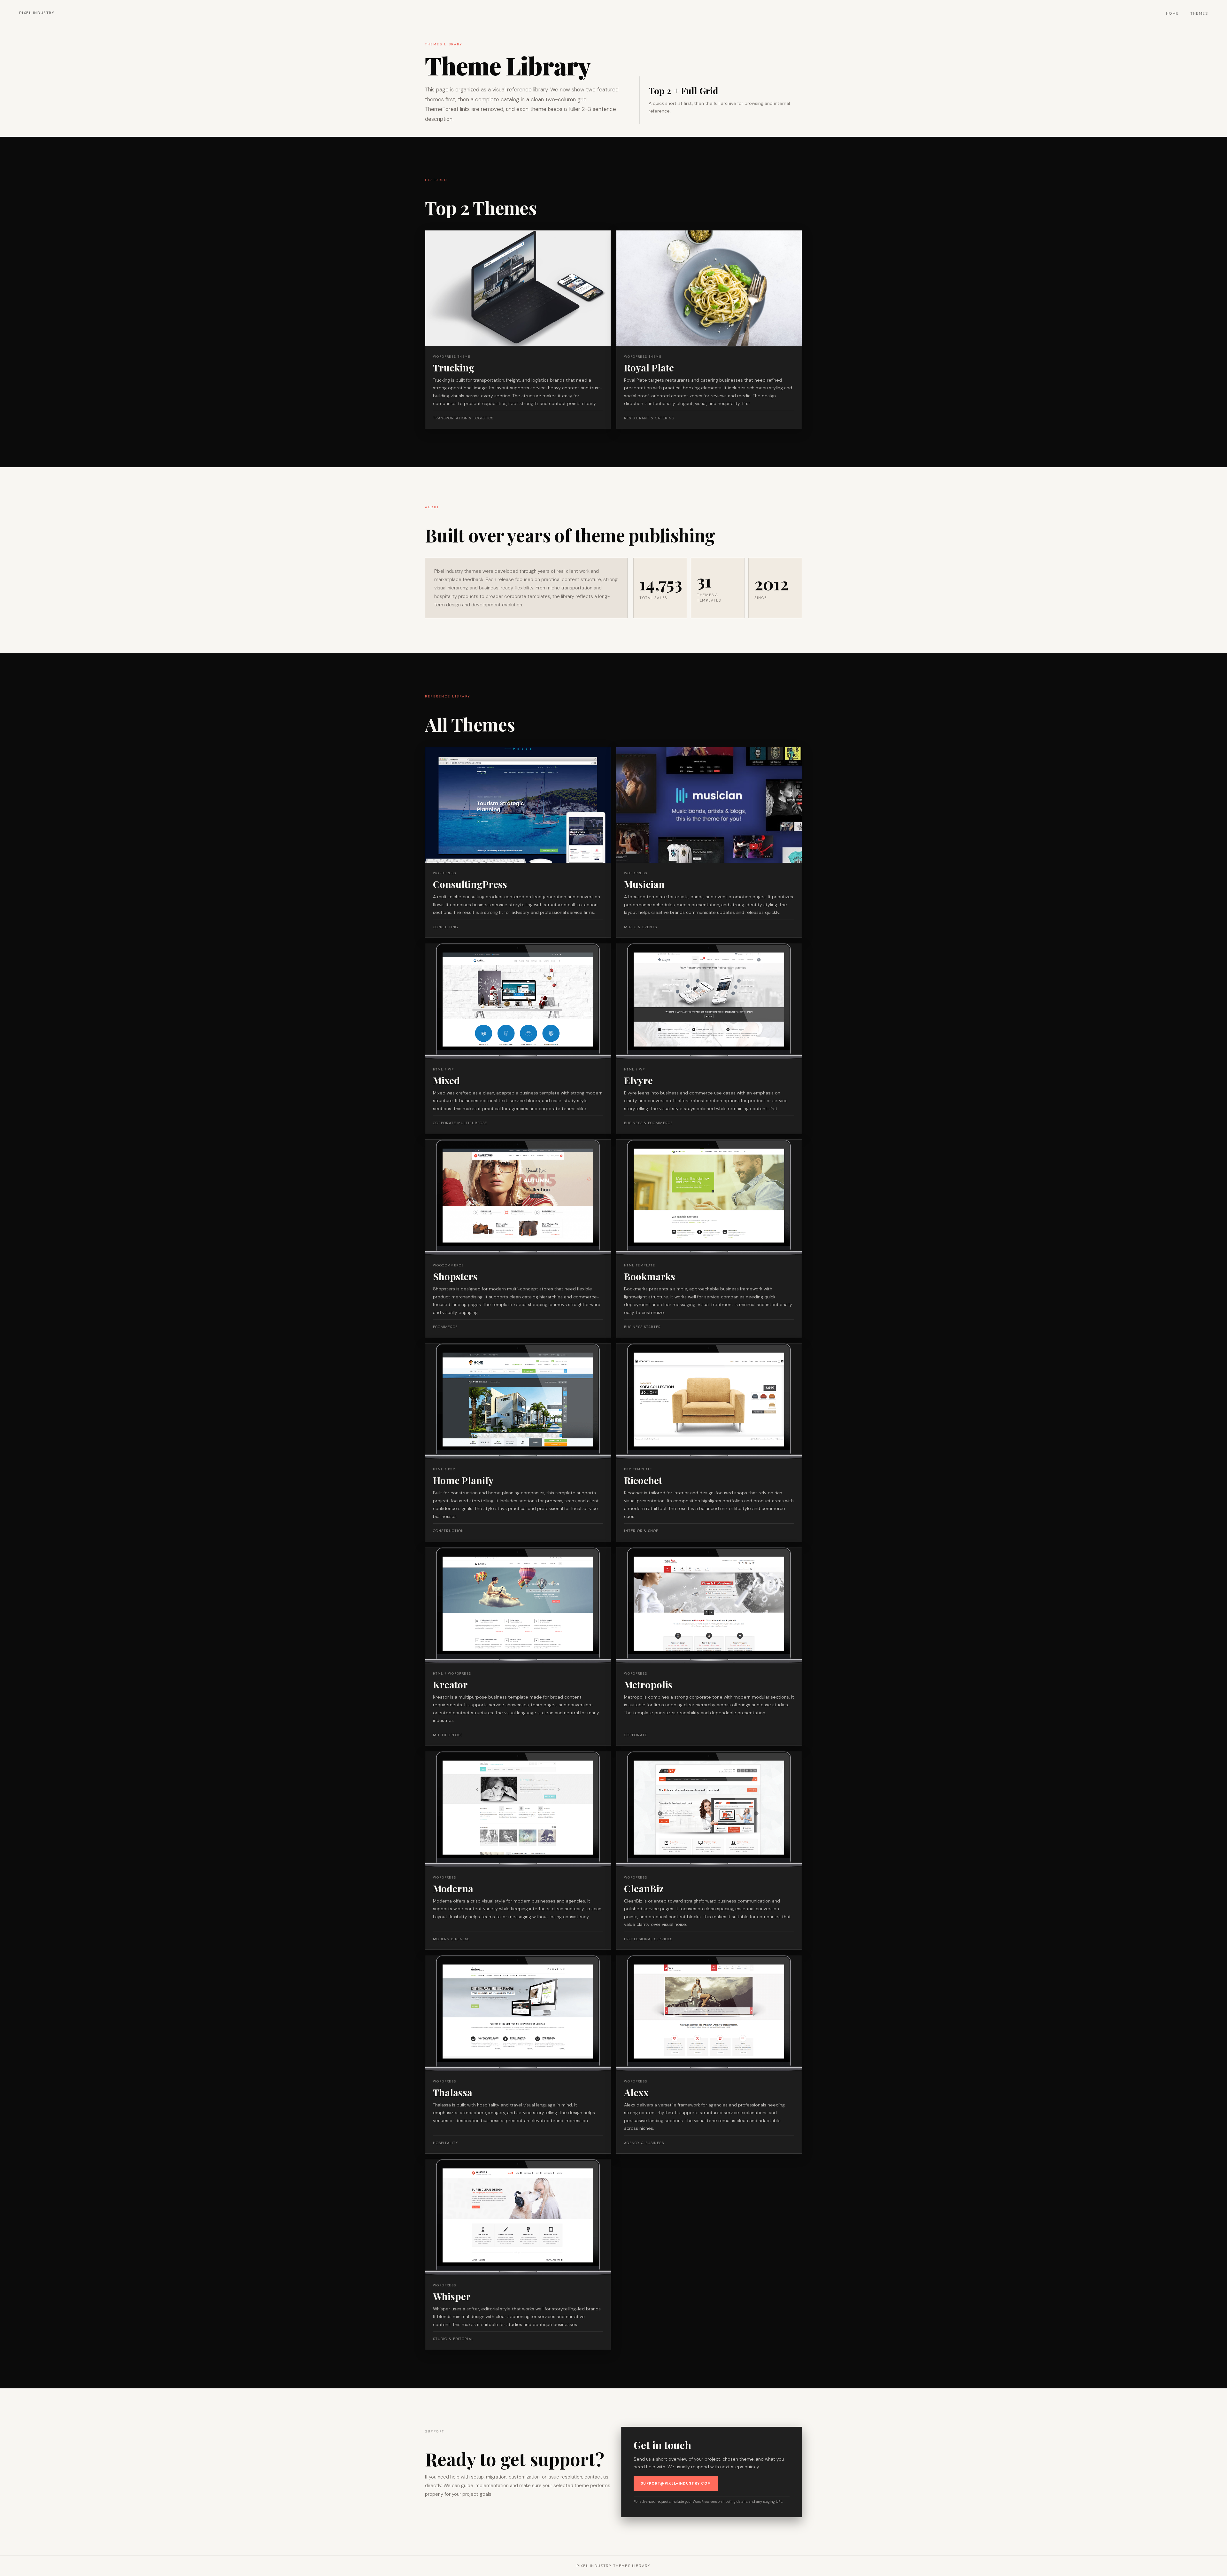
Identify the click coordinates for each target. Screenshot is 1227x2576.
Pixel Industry (37, 13)
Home (1173, 13)
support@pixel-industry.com (676, 2483)
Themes (1199, 13)
